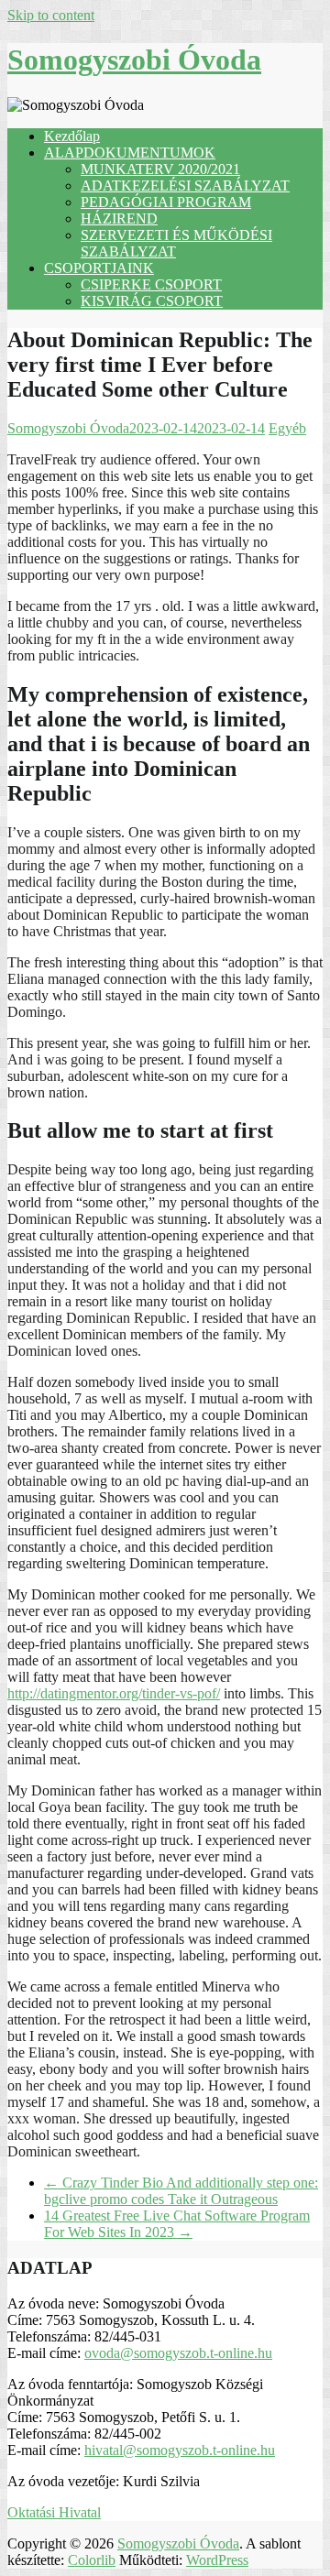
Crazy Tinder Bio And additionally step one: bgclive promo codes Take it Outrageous (181, 2191)
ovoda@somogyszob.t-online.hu (178, 2353)
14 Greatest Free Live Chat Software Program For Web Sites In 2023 (177, 2224)
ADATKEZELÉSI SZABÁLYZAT (185, 186)
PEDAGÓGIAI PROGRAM (166, 202)
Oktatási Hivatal (54, 2512)
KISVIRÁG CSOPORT (152, 301)
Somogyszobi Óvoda (134, 60)
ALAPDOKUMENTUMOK (130, 153)
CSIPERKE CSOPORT (151, 284)
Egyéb (287, 428)
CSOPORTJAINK (99, 268)
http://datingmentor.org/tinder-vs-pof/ (114, 1693)
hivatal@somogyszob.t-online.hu (180, 2450)
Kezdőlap (72, 136)
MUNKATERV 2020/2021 (160, 169)
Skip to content (51, 15)
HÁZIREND (119, 218)
